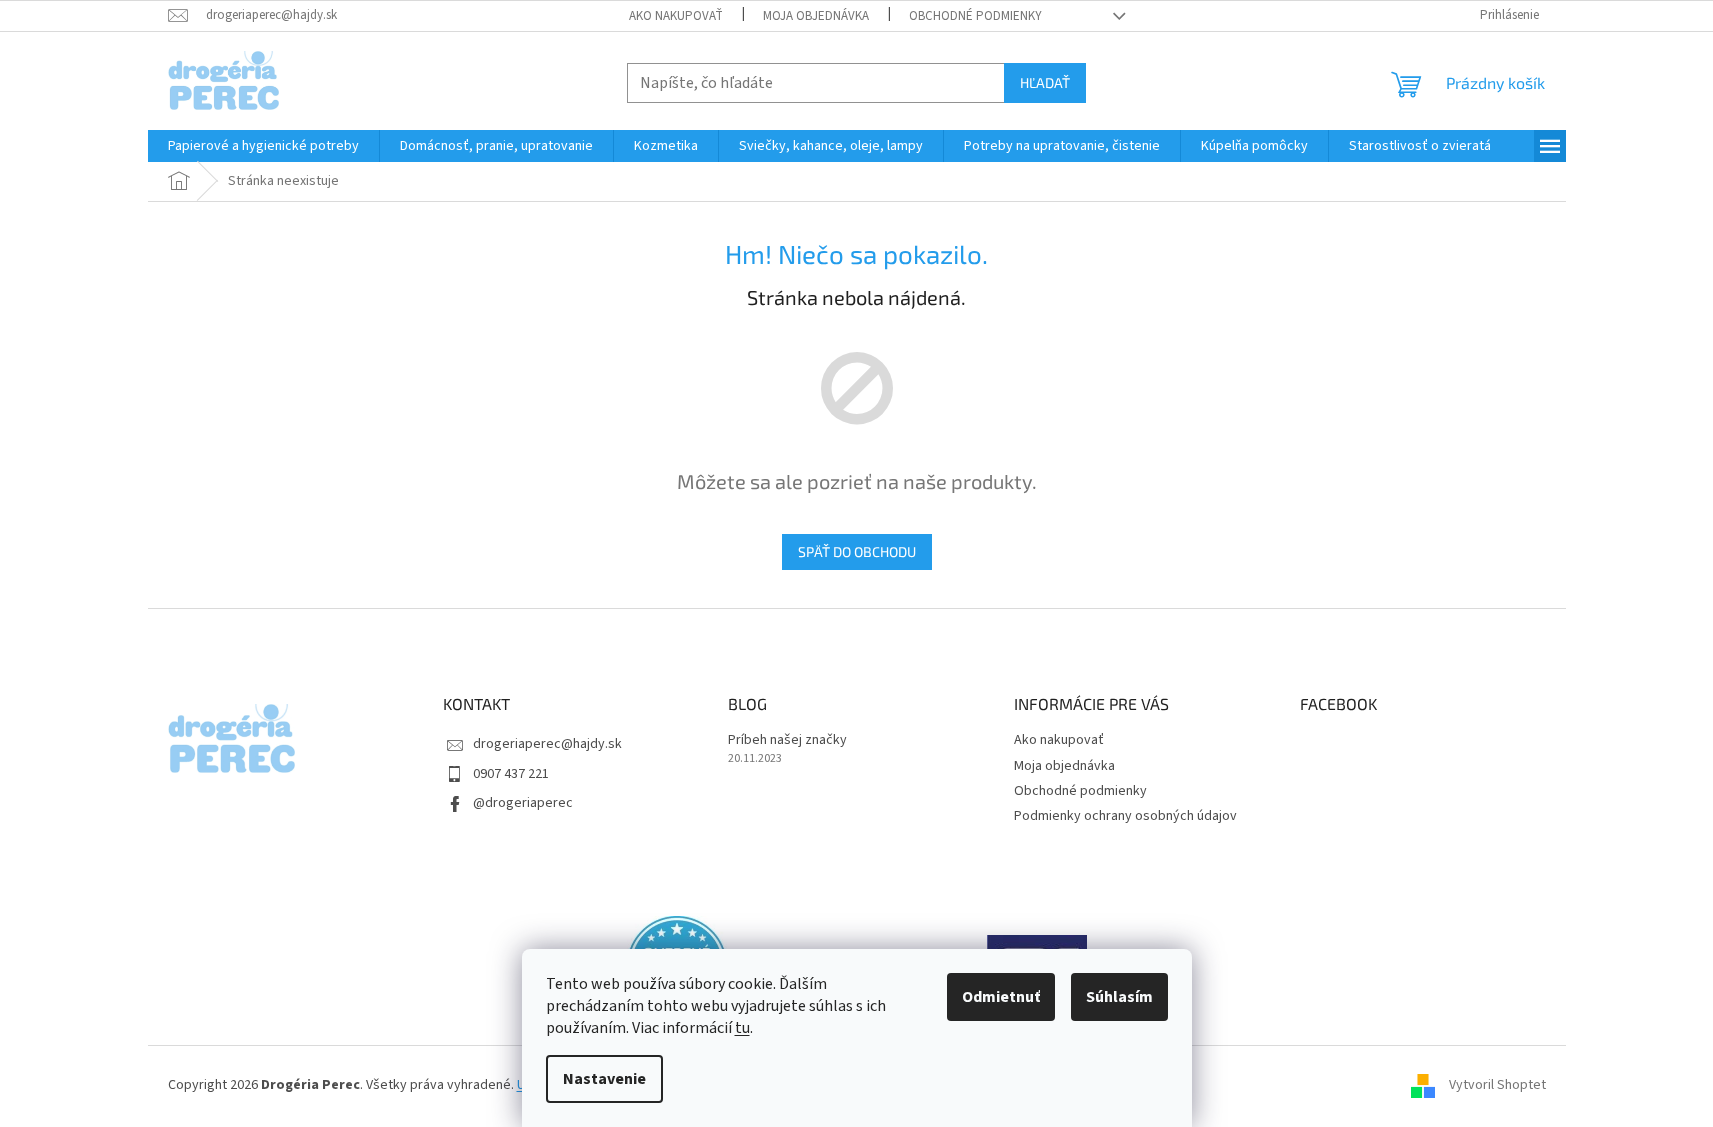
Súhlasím (1119, 997)
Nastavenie (604, 1079)
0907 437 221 (511, 774)
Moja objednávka (816, 16)
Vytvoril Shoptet (1497, 1086)
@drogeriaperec (523, 803)
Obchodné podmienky (975, 16)
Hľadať (1045, 82)
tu (742, 1028)
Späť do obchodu (857, 551)
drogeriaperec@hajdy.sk (547, 744)
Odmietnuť (1001, 997)
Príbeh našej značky (787, 740)
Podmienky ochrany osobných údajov (1125, 816)
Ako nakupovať (676, 16)
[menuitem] (263, 146)
